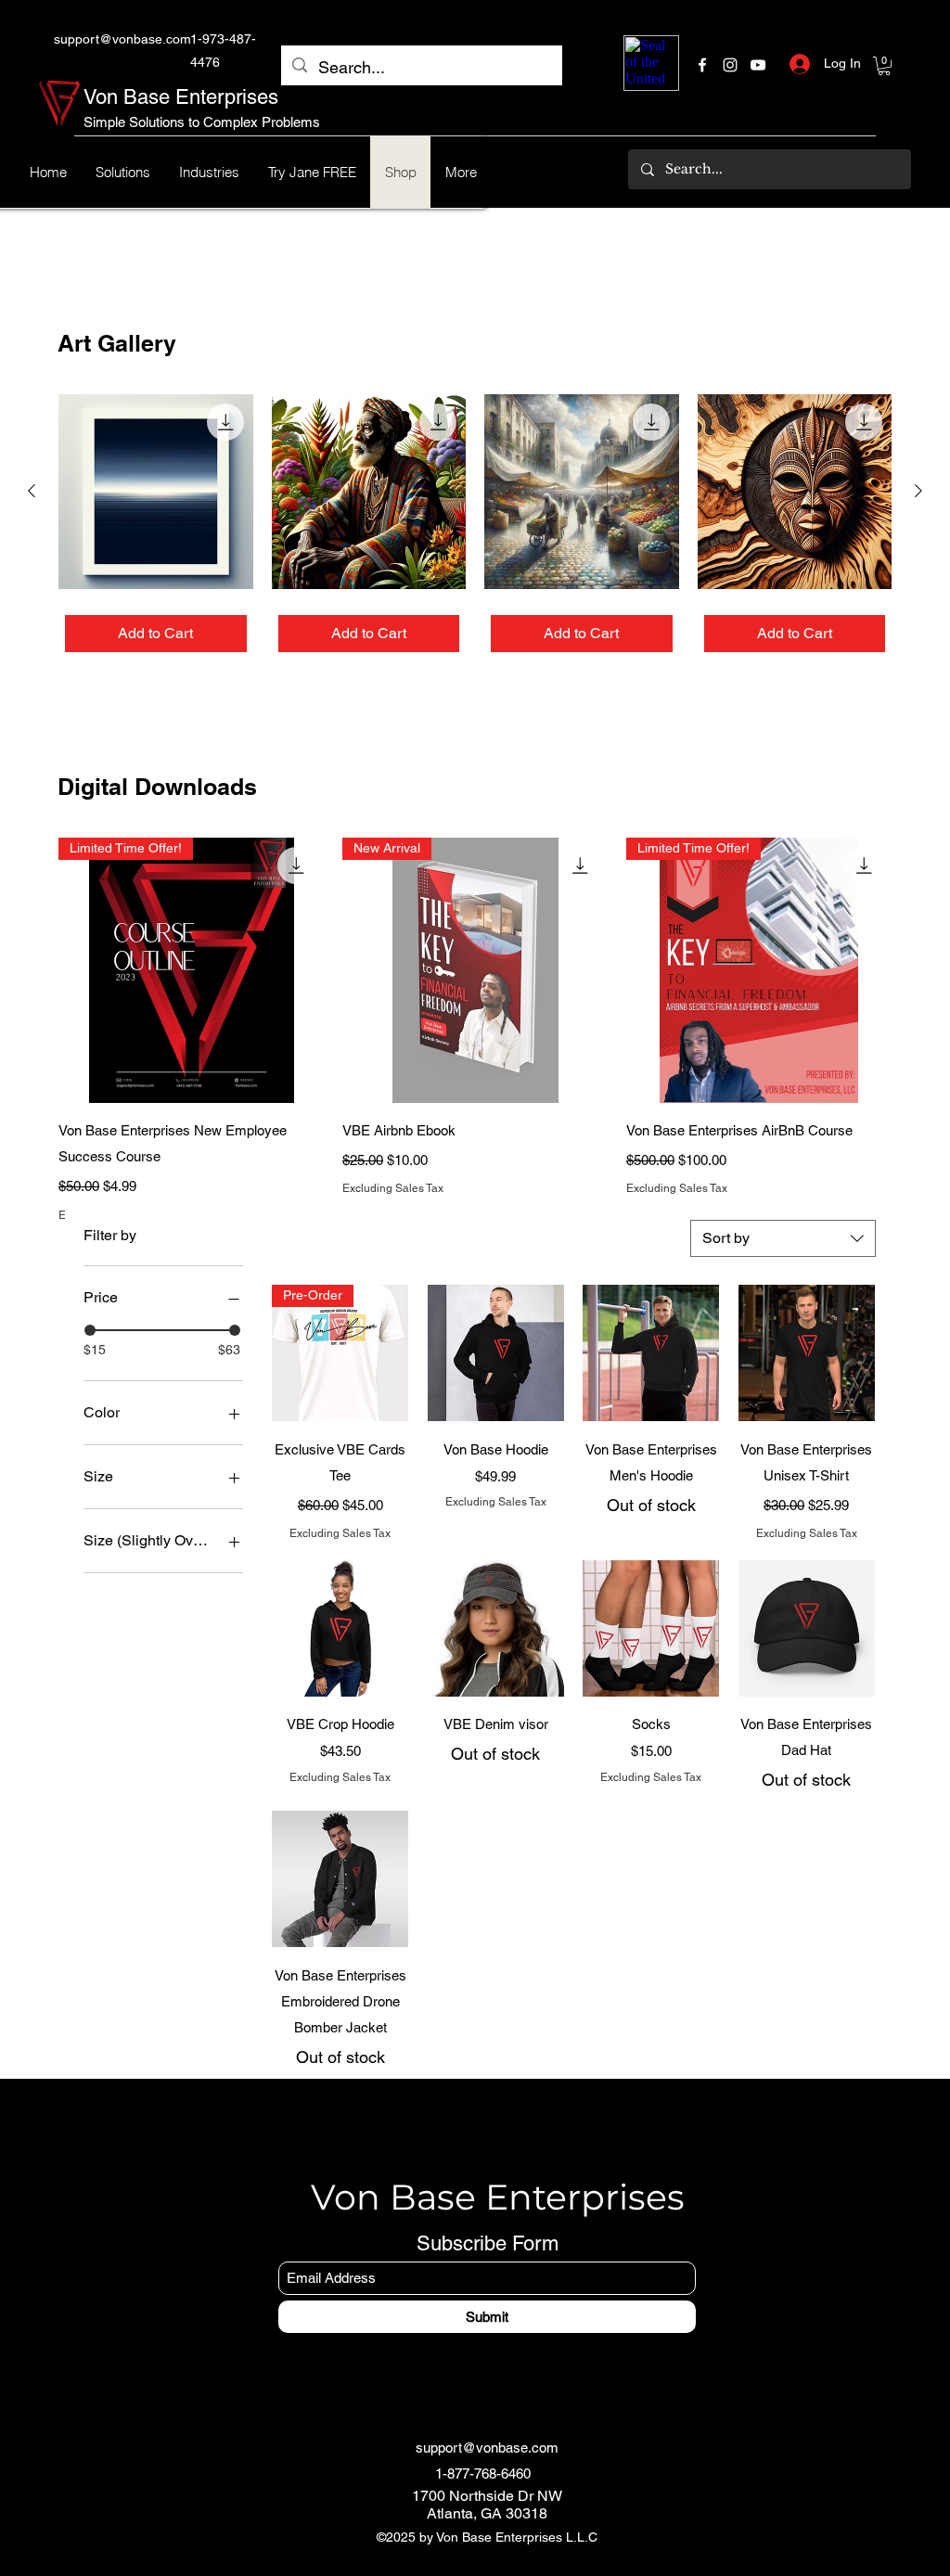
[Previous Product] (32, 491)
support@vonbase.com (122, 39)
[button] (884, 66)
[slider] (90, 1330)
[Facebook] (702, 65)
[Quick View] (156, 492)
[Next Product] (918, 491)
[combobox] (783, 1238)
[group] (475, 526)
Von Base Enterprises (181, 97)
